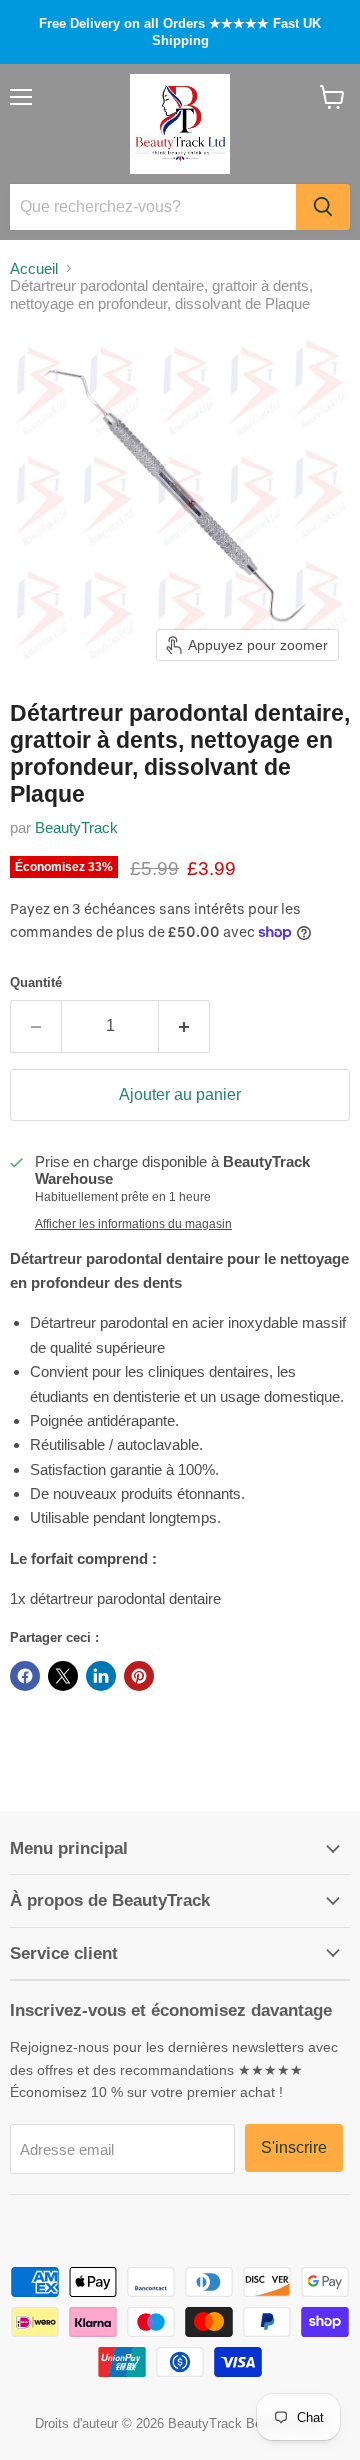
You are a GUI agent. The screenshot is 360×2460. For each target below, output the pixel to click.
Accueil (34, 268)
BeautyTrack (76, 827)
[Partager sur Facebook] (25, 1676)
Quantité (36, 982)
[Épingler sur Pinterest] (139, 1676)
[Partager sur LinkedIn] (101, 1676)
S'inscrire (294, 2147)
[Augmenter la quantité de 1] (184, 1026)
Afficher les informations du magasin (133, 1224)
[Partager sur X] (63, 1676)
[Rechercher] (323, 207)
